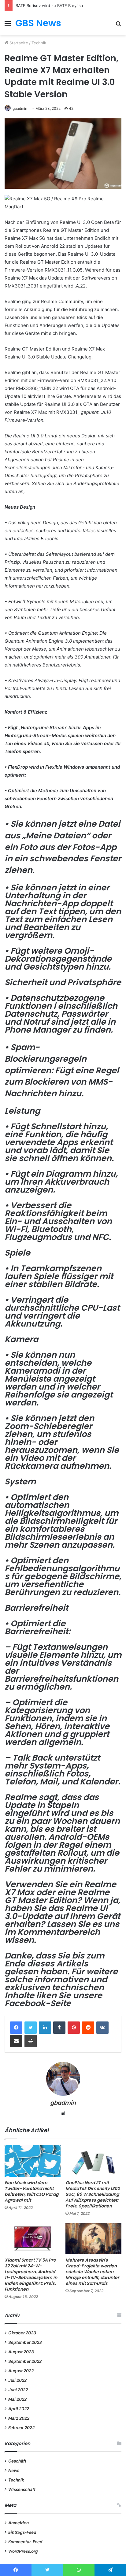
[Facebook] (16, 2028)
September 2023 (25, 2342)
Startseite (18, 43)
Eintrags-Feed (22, 2532)
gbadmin (20, 108)
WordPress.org (23, 2551)
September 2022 (25, 2361)
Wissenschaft (22, 2489)
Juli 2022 (17, 2380)
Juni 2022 (18, 2390)
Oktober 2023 (22, 2333)
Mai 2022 (17, 2399)
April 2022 (19, 2409)
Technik (39, 43)
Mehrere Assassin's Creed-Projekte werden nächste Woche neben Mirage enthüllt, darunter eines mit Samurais (92, 2272)
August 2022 (21, 2371)
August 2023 (21, 2352)
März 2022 (19, 2418)
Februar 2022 (21, 2428)
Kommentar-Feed (25, 2542)
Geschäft (17, 2461)
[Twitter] (31, 2028)
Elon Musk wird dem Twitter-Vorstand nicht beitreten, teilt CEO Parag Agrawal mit (31, 2191)
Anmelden (19, 2523)
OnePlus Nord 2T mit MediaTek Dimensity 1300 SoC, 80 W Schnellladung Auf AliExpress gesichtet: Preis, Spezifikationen (93, 2194)
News (14, 2470)
